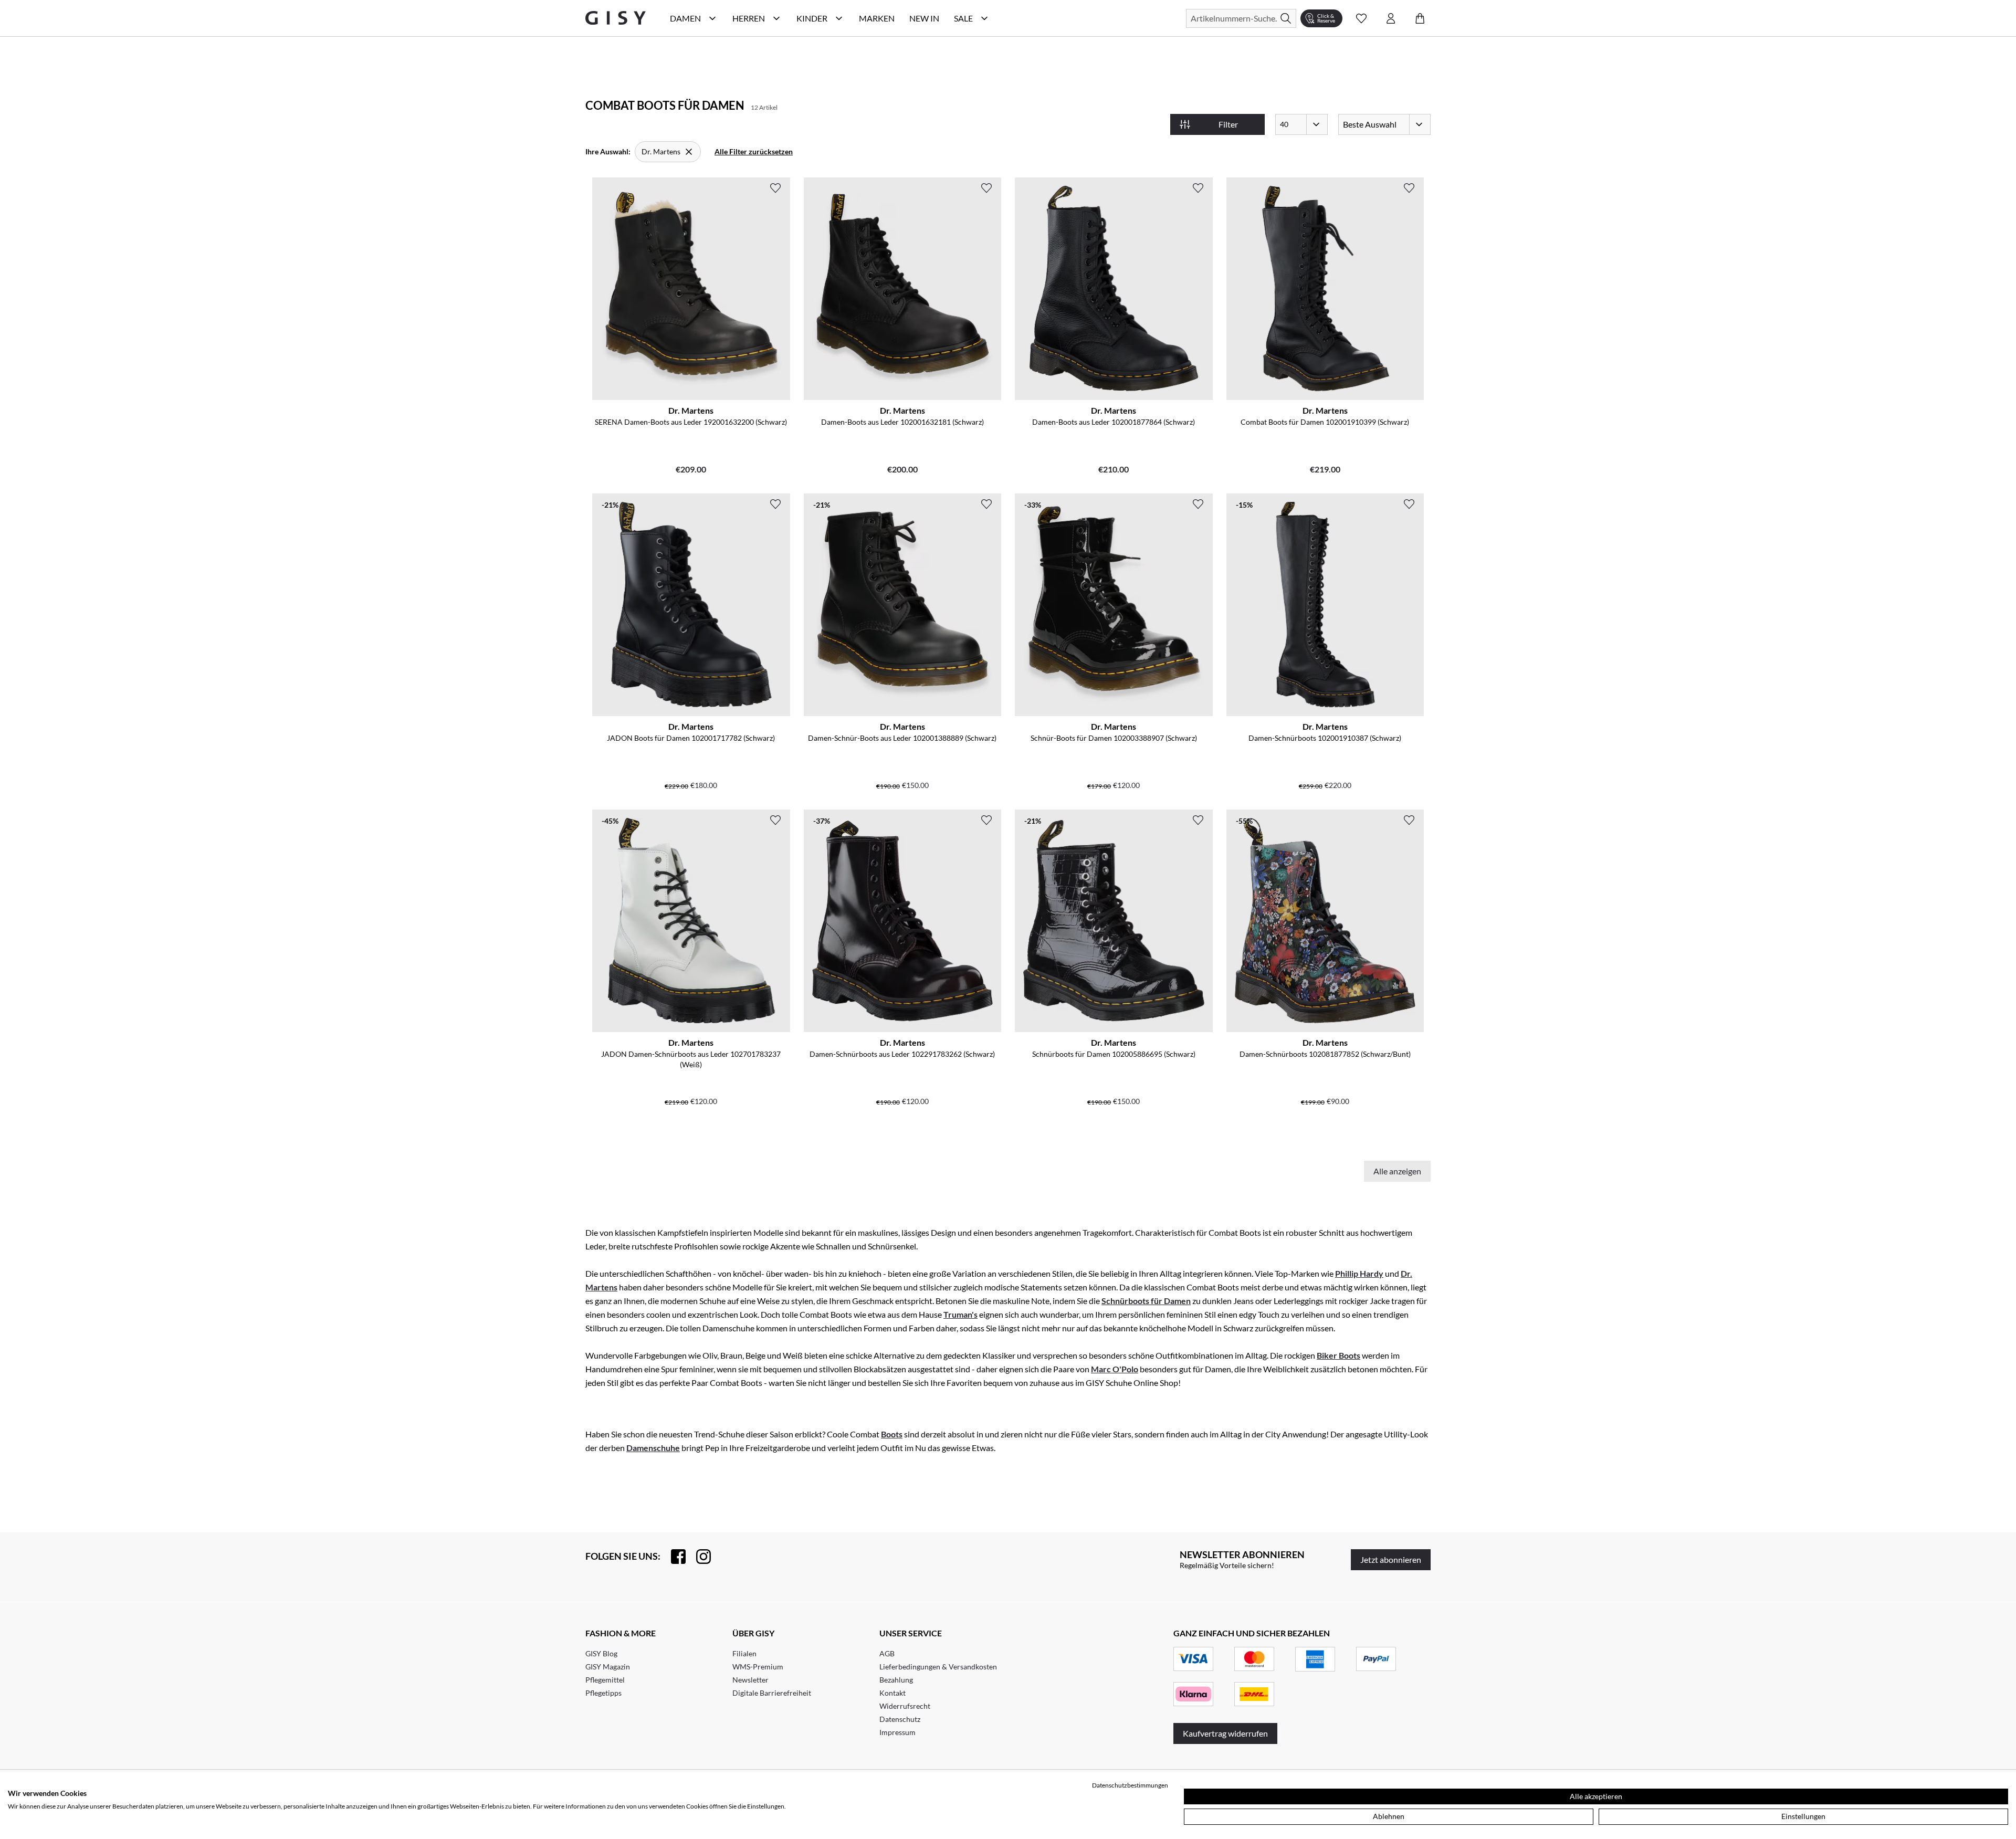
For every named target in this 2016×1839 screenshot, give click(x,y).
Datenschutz (900, 1719)
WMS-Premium (758, 1667)
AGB (887, 1653)
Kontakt (892, 1693)
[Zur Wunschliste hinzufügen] (775, 188)
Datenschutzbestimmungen (1130, 1785)
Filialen (744, 1653)
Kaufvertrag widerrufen (1225, 1733)
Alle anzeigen (1397, 1171)
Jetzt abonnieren (1391, 1559)
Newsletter (750, 1680)
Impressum (897, 1732)
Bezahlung (896, 1680)
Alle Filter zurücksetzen (754, 151)
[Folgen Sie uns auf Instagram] (698, 1557)
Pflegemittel (605, 1680)
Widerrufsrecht (905, 1706)
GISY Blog (601, 1653)
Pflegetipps (603, 1693)
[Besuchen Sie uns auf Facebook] (673, 1557)
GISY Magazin (608, 1667)
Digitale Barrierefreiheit (772, 1693)
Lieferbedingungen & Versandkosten (938, 1667)
